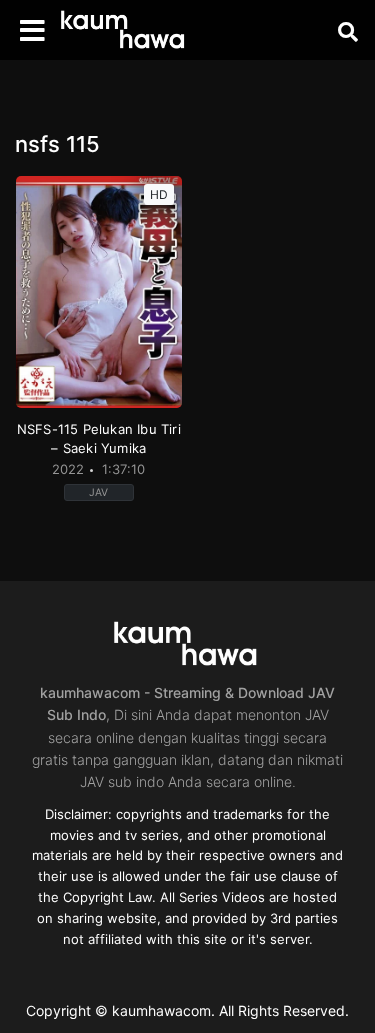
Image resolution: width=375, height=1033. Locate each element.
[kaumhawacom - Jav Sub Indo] (125, 30)
